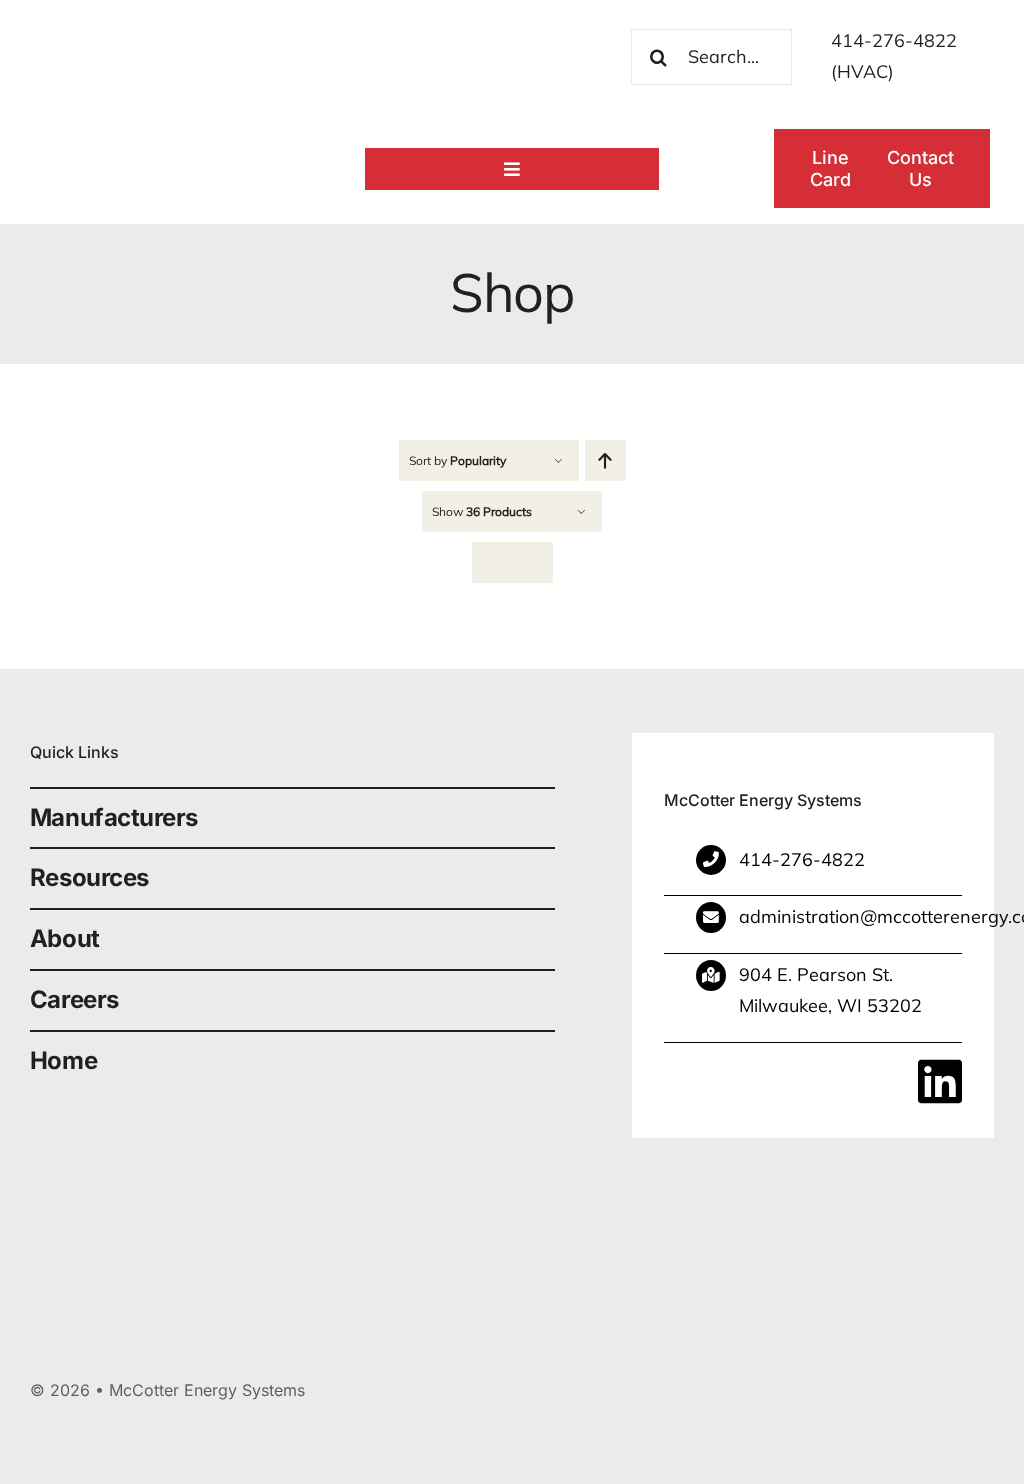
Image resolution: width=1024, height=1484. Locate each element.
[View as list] (532, 562)
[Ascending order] (605, 460)
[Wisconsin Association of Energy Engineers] (762, 1178)
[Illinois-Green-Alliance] (595, 1178)
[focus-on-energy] (929, 1178)
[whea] (428, 1178)
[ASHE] (261, 1178)
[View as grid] (492, 562)
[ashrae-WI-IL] (94, 1178)
